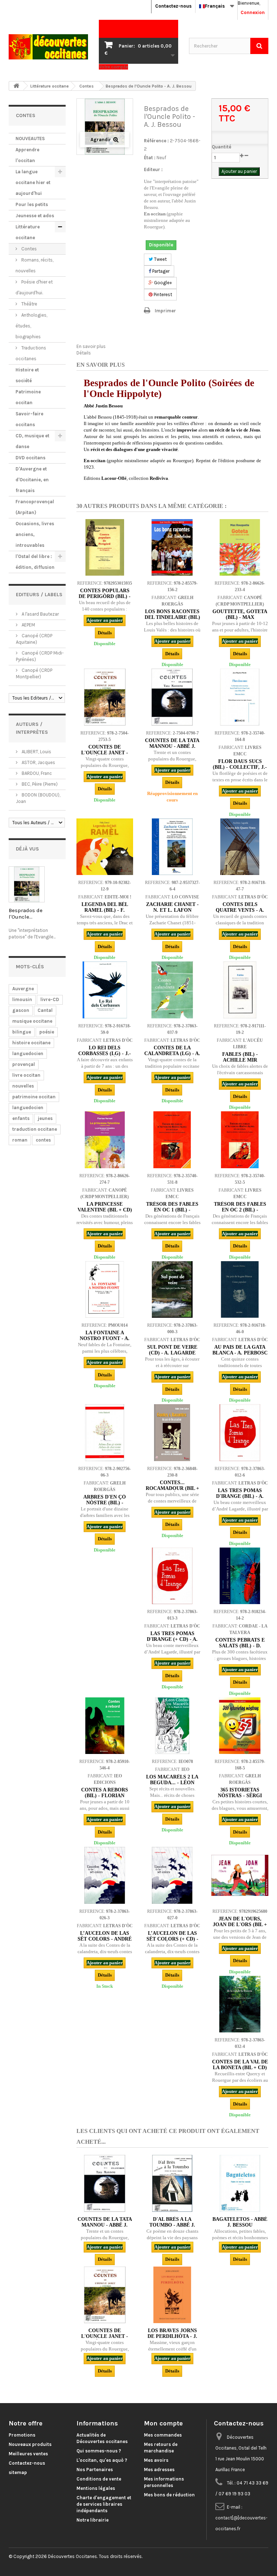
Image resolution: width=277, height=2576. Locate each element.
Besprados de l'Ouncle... (26, 914)
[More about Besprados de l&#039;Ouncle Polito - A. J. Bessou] (27, 884)
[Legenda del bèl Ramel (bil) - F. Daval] (105, 847)
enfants (21, 1118)
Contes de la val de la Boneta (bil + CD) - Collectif (240, 2068)
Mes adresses (159, 2470)
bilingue (22, 1032)
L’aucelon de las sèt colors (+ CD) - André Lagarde (172, 1939)
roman (20, 1140)
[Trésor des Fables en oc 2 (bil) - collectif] (240, 1140)
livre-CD (50, 999)
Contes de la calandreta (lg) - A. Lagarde (172, 1053)
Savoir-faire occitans (29, 419)
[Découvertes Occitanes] (48, 47)
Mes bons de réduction (169, 2495)
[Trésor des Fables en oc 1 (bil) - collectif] (172, 1140)
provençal (24, 1064)
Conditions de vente (99, 2479)
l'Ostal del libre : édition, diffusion (35, 562)
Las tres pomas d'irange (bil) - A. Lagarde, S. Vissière (240, 1496)
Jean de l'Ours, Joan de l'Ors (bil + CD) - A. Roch (240, 1925)
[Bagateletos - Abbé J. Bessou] (240, 2183)
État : (150, 158)
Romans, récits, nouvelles (34, 265)
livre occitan (26, 1075)
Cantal (45, 1010)
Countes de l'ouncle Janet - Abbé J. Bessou (105, 753)
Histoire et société (27, 375)
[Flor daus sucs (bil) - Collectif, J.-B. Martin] (240, 697)
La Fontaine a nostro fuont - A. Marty (105, 1338)
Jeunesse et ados (35, 216)
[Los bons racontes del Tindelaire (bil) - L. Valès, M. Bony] (172, 547)
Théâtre (29, 304)
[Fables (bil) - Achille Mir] (240, 990)
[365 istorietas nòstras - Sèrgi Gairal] (240, 1726)
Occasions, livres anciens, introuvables (35, 534)
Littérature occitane (28, 232)
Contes (28, 249)
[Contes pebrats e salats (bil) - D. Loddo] (240, 1576)
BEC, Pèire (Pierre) (39, 784)
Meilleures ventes (28, 2454)
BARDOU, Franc (36, 773)
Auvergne (23, 989)
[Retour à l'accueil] (16, 86)
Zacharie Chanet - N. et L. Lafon (172, 907)
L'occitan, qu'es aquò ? (102, 2460)
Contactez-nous (173, 6)
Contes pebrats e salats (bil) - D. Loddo (240, 1646)
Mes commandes (163, 2435)
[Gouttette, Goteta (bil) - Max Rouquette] (240, 547)
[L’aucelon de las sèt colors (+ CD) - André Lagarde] (172, 1875)
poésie (47, 1032)
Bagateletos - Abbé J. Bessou (240, 2222)
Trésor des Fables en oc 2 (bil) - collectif (240, 1210)
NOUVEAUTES (30, 139)
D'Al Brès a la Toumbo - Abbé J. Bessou (172, 2225)
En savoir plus (91, 346)
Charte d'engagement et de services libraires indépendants (104, 2504)
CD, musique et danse (32, 441)
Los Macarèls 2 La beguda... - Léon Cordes (172, 1783)
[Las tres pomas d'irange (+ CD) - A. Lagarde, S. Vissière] (172, 1576)
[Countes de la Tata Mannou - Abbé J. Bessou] (172, 697)
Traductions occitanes (31, 353)
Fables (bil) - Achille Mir (240, 1057)
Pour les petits (32, 204)
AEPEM (28, 625)
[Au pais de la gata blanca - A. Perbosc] (240, 1289)
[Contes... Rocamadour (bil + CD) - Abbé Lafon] (172, 1432)
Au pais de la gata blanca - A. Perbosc (240, 1350)
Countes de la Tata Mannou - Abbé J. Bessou (172, 746)
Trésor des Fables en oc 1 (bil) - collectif (172, 1210)
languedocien (28, 1053)
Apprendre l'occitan (27, 155)
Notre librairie (93, 2520)
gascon (21, 1010)
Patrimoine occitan (28, 397)
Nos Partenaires (95, 2470)
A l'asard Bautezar (40, 614)
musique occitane (32, 1021)
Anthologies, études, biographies (31, 326)
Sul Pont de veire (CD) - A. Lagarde (172, 1350)
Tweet (160, 259)
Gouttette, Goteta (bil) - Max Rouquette (240, 617)
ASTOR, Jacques (38, 762)
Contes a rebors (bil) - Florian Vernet (105, 1796)
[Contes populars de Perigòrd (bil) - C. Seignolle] (105, 547)
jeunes (45, 1118)
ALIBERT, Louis (36, 752)
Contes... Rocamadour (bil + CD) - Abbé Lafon (172, 1488)
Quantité (221, 147)
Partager (160, 271)
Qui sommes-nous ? (99, 2451)
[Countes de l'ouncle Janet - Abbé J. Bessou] (105, 697)
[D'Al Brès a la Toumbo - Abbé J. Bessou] (172, 2183)
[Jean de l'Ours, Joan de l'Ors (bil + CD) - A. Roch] (240, 1875)
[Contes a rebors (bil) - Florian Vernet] (105, 1726)
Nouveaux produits (30, 2444)
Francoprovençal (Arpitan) (35, 507)
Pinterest (162, 294)
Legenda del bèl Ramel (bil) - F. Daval (105, 910)
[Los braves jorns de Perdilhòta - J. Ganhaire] (172, 2295)
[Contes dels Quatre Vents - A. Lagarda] (240, 847)
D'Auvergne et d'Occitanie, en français (32, 480)
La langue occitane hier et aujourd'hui (33, 182)
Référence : (156, 141)
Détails (84, 353)
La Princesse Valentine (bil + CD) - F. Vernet (105, 1210)
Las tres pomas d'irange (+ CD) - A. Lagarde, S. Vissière (172, 1639)
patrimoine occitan (34, 1097)
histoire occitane (31, 1043)
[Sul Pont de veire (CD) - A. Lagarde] (172, 1289)
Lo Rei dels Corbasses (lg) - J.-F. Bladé (105, 1053)
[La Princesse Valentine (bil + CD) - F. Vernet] (105, 1140)
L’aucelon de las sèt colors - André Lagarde (105, 1939)
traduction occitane (35, 1129)
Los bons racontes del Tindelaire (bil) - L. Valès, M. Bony (172, 617)
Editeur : (153, 169)
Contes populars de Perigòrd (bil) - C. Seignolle (105, 596)
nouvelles (23, 1086)
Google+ (162, 283)
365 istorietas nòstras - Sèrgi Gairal (240, 1796)
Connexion (253, 12)
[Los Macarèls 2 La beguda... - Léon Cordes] (172, 1726)
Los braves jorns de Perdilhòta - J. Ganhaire (172, 2336)
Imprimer (165, 311)
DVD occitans (30, 458)
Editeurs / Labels (39, 595)
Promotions (22, 2435)
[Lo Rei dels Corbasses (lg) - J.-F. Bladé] (105, 990)
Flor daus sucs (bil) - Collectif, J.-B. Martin (240, 767)
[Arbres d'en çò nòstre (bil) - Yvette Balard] (105, 1432)
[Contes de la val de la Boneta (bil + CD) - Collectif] (240, 2004)
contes (43, 1140)
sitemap (18, 2472)
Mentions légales (96, 2488)
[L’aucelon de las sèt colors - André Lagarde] (105, 1875)
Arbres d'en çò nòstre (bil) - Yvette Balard (105, 1503)
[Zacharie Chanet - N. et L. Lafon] (172, 847)
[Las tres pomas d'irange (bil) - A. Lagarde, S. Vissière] (240, 1432)
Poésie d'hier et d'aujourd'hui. (34, 287)
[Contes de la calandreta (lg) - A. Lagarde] (172, 990)
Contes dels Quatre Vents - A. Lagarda (240, 910)
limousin (22, 999)
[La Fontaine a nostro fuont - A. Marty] (105, 1289)
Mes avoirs (156, 2460)
